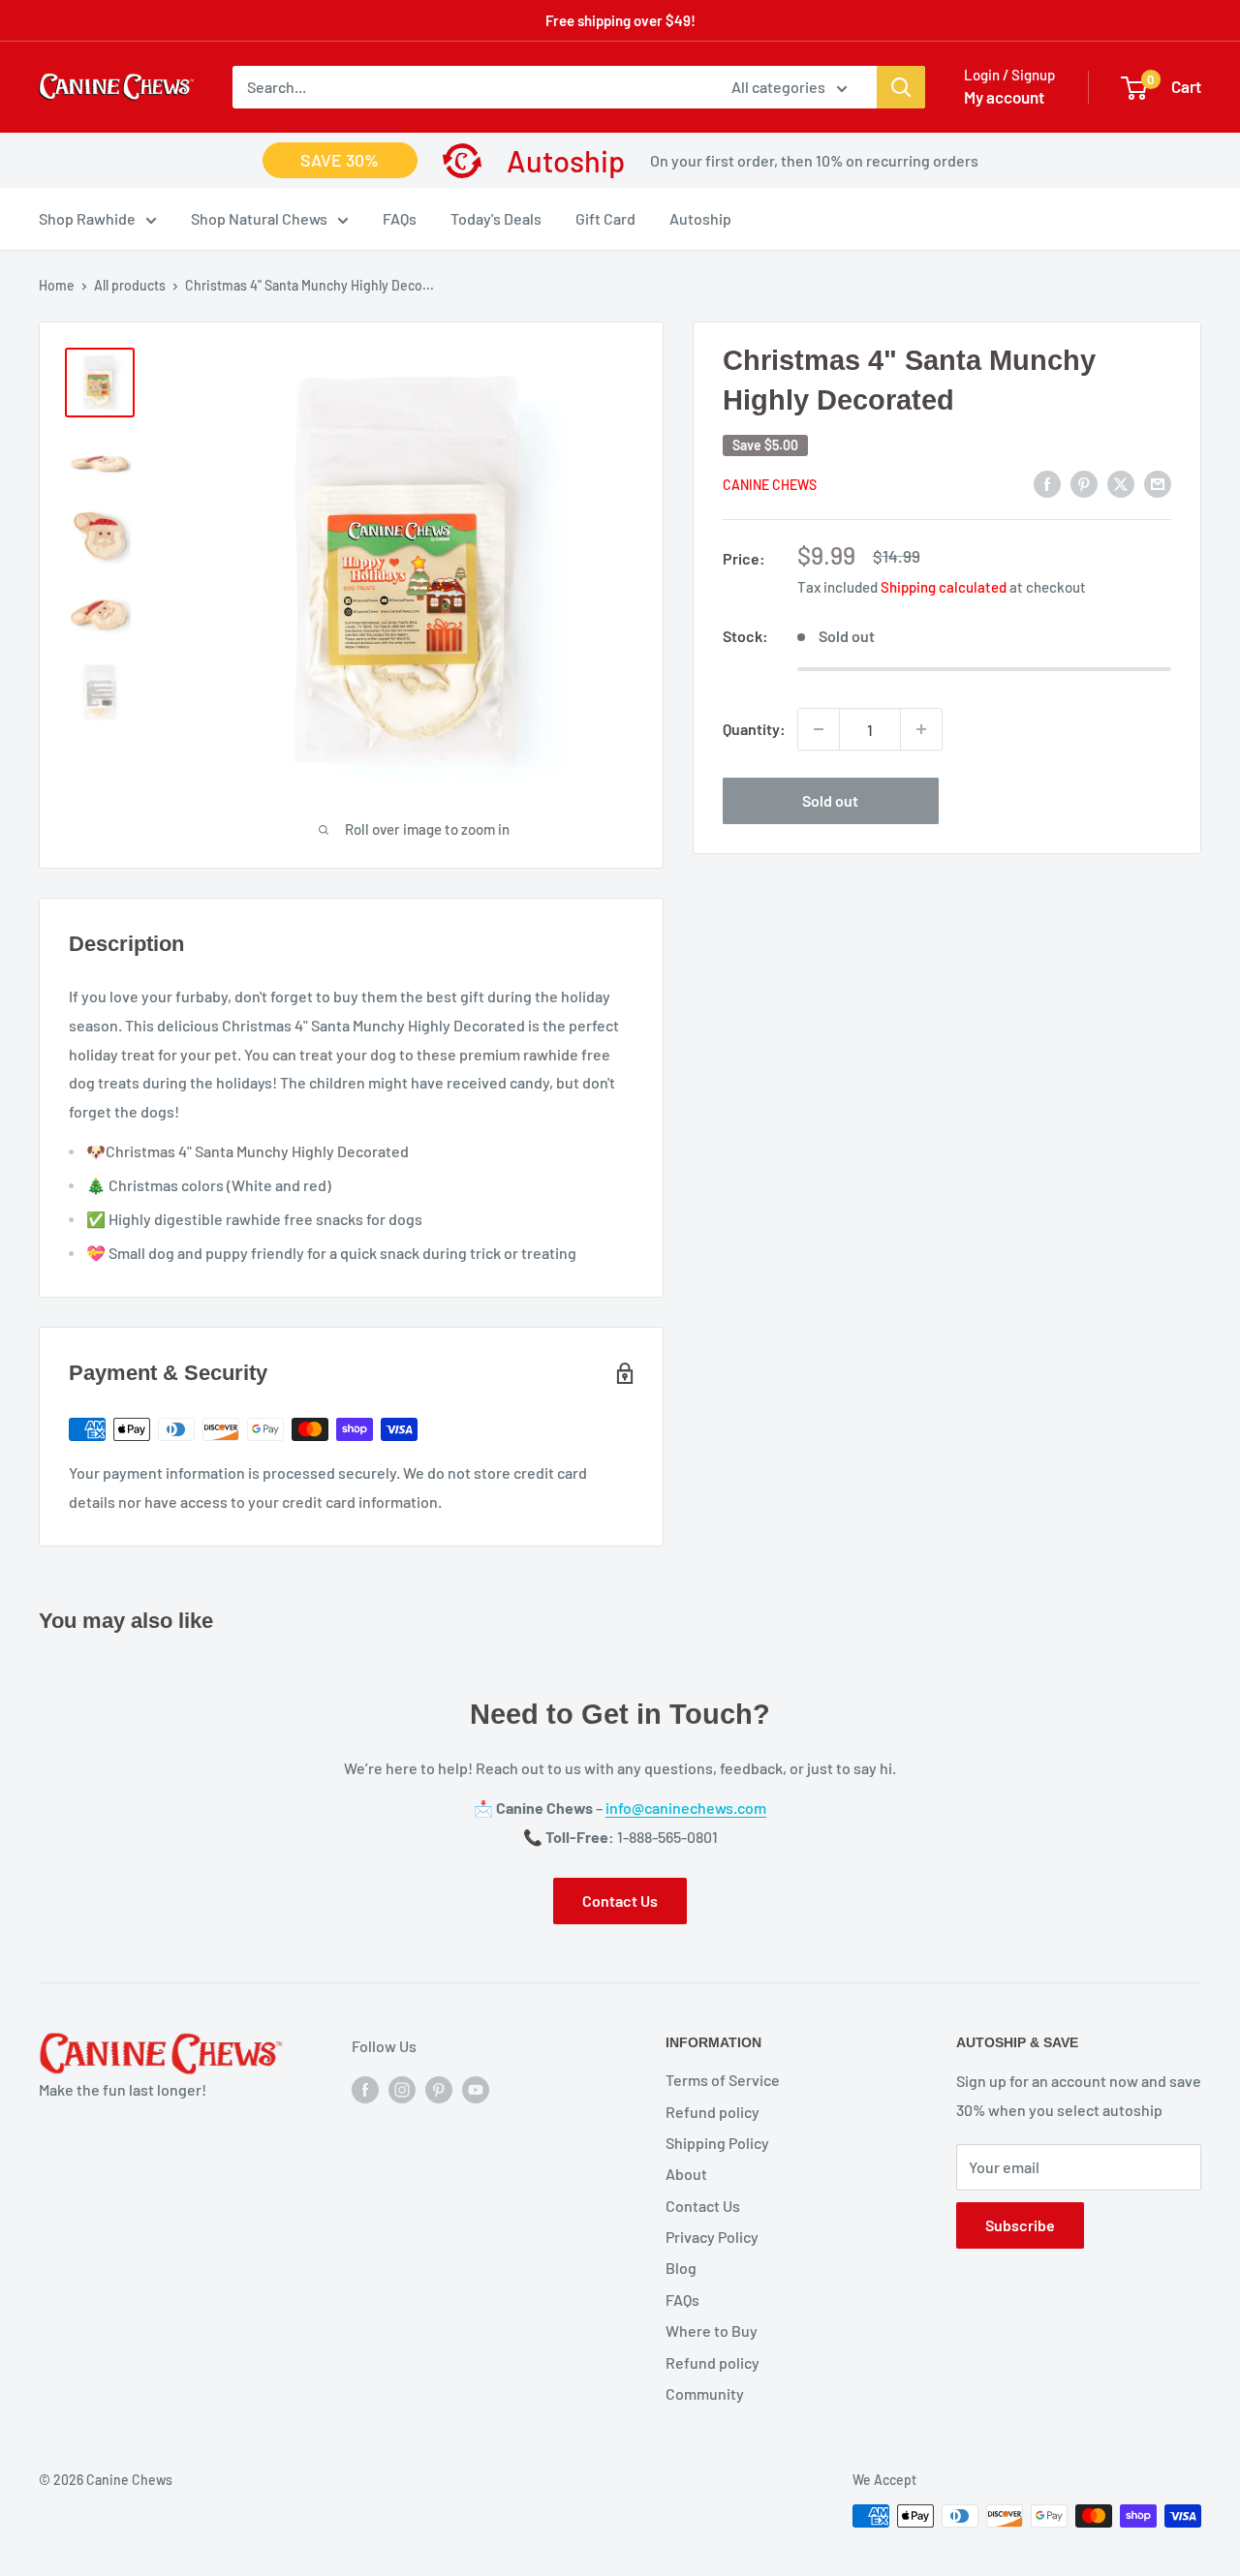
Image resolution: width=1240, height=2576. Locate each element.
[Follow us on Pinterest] (439, 2088)
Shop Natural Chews (259, 219)
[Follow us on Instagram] (402, 2088)
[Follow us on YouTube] (476, 2088)
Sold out (830, 800)
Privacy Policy (712, 2237)
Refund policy (713, 2112)
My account (1004, 97)
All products (130, 285)
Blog (681, 2268)
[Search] (901, 87)
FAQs (400, 219)
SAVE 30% (340, 160)
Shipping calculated (944, 587)
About (686, 2174)
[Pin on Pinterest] (1084, 483)
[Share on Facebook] (1047, 483)
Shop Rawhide (87, 219)
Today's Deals (496, 219)
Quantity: (754, 729)
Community (705, 2393)
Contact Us (620, 1901)
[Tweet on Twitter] (1121, 483)
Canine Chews (770, 485)
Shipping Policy (717, 2143)
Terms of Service (723, 2080)
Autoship (700, 219)
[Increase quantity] (921, 729)
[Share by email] (1158, 483)
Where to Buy (712, 2331)
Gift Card (605, 219)
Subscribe (1020, 2225)
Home (57, 285)
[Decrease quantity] (819, 729)
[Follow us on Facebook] (365, 2088)
